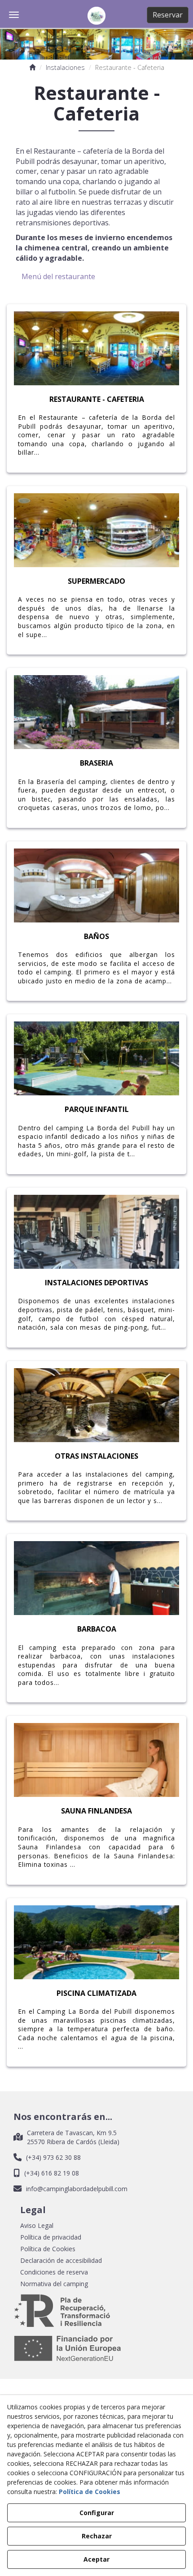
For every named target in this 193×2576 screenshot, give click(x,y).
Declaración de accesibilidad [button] (61, 2260)
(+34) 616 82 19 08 (52, 2173)
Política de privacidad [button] (51, 2237)
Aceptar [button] (96, 2559)
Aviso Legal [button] (37, 2225)
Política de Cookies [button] (48, 2249)
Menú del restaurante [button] (58, 276)
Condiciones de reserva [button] (54, 2272)
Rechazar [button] (97, 2536)
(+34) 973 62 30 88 (53, 2157)
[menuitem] (96, 2226)
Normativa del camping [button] (54, 2284)
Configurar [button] (97, 2513)
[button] (96, 16)
